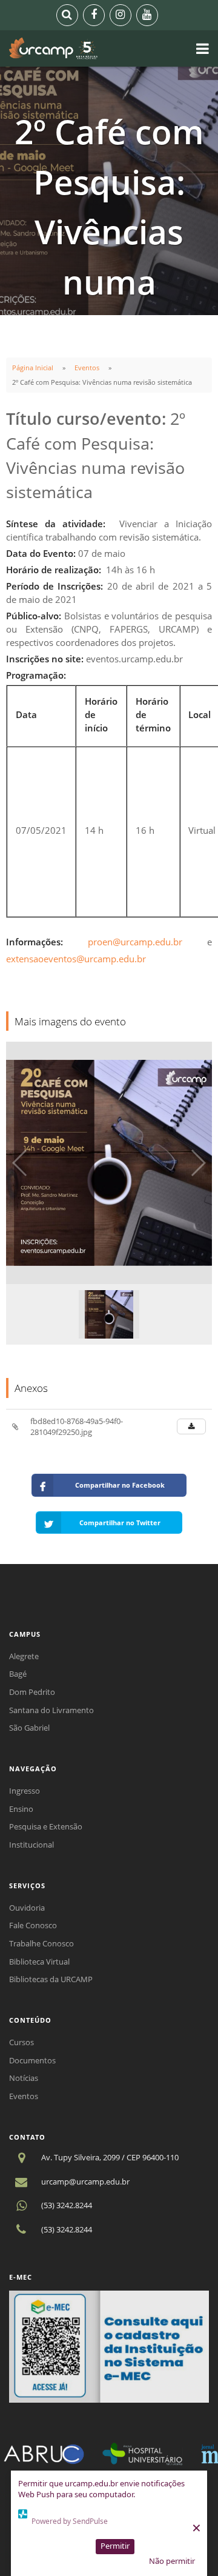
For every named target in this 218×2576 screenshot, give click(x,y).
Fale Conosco (33, 1925)
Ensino (21, 1809)
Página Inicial (33, 368)
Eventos (87, 368)
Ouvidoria (27, 1908)
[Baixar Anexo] (191, 1426)
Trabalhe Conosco (41, 1943)
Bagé (18, 1674)
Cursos (21, 2042)
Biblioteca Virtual (39, 1962)
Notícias (24, 2078)
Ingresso (25, 1791)
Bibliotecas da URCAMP (51, 1979)
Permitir (115, 2546)
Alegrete (24, 1656)
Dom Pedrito (32, 1692)
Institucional (31, 1845)
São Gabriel (29, 1728)
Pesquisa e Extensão (46, 1826)
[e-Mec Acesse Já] (109, 2346)
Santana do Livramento (51, 1710)
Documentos (32, 2060)
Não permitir (172, 2561)
